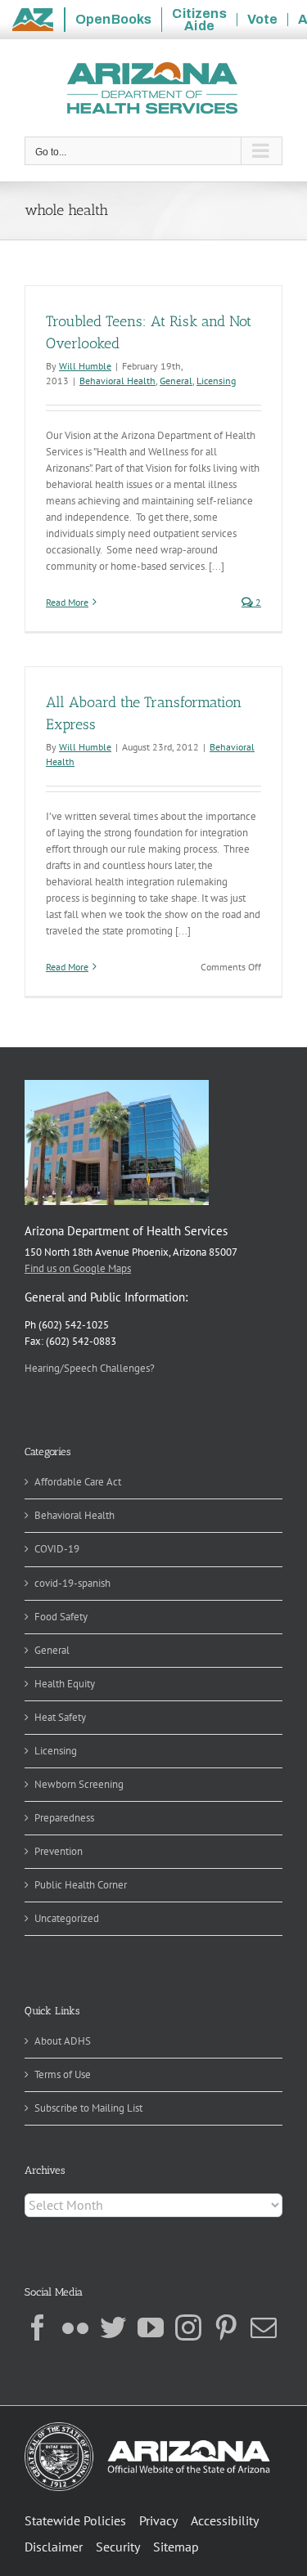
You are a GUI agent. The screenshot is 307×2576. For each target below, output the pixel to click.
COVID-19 (57, 1549)
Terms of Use (63, 2074)
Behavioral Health (117, 381)
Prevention (59, 1851)
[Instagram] (188, 2327)
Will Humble (85, 366)
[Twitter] (113, 2327)
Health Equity (65, 1684)
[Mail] (264, 2327)
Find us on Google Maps (78, 1268)
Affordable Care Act (78, 1482)
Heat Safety (60, 1717)
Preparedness (64, 1818)
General (176, 381)
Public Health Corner (81, 1885)
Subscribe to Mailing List (88, 2108)
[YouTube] (151, 2327)
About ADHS (63, 2041)
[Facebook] (38, 2327)
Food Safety (61, 1617)
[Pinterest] (226, 2327)
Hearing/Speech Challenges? (90, 1368)
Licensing (216, 381)
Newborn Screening (79, 1784)
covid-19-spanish (72, 1583)
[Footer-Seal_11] (147, 2428)
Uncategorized (67, 1918)
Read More (67, 602)
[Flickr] (75, 2327)
